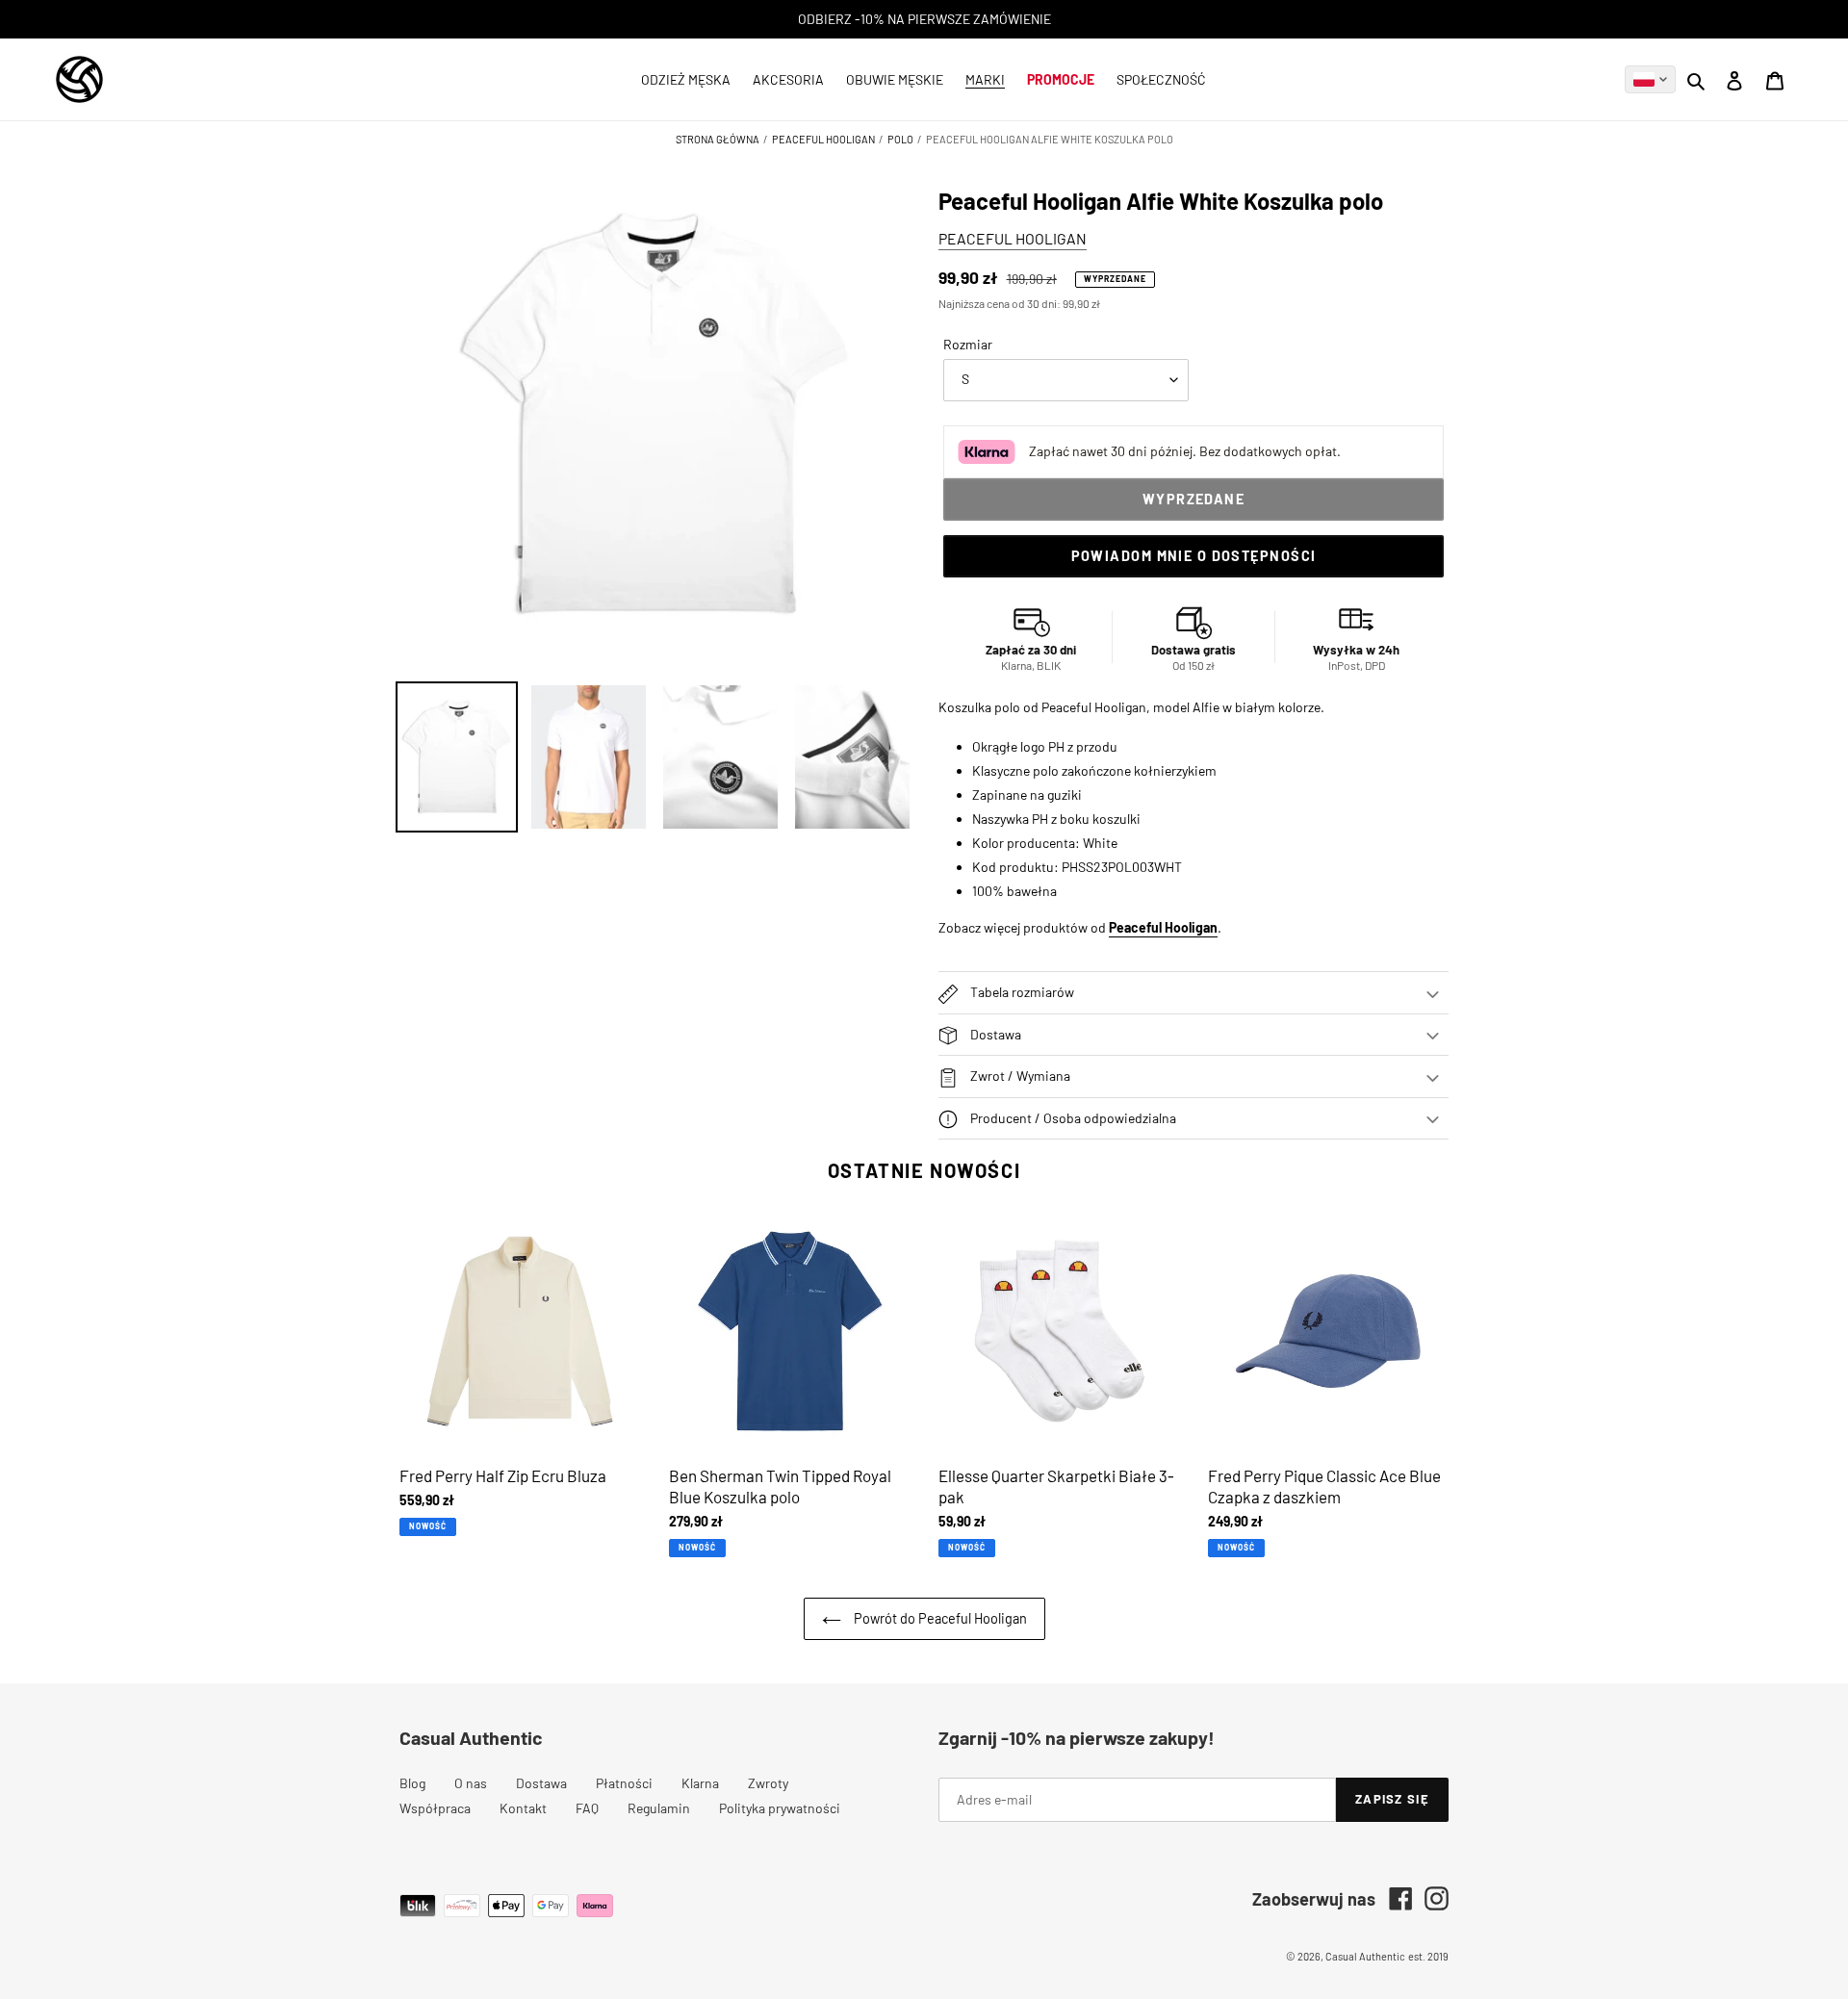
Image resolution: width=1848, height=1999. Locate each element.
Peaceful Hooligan (823, 139)
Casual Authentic (1365, 1956)
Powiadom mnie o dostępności (1194, 556)
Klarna (700, 1783)
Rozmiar (968, 344)
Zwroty (768, 1783)
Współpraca (435, 1808)
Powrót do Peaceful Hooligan (939, 1618)
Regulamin (659, 1808)
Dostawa (541, 1783)
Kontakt (523, 1808)
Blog (412, 1783)
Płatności (624, 1783)
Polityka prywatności (780, 1808)
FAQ (587, 1808)
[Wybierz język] (1650, 79)
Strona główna (719, 139)
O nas (471, 1783)
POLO (900, 139)
